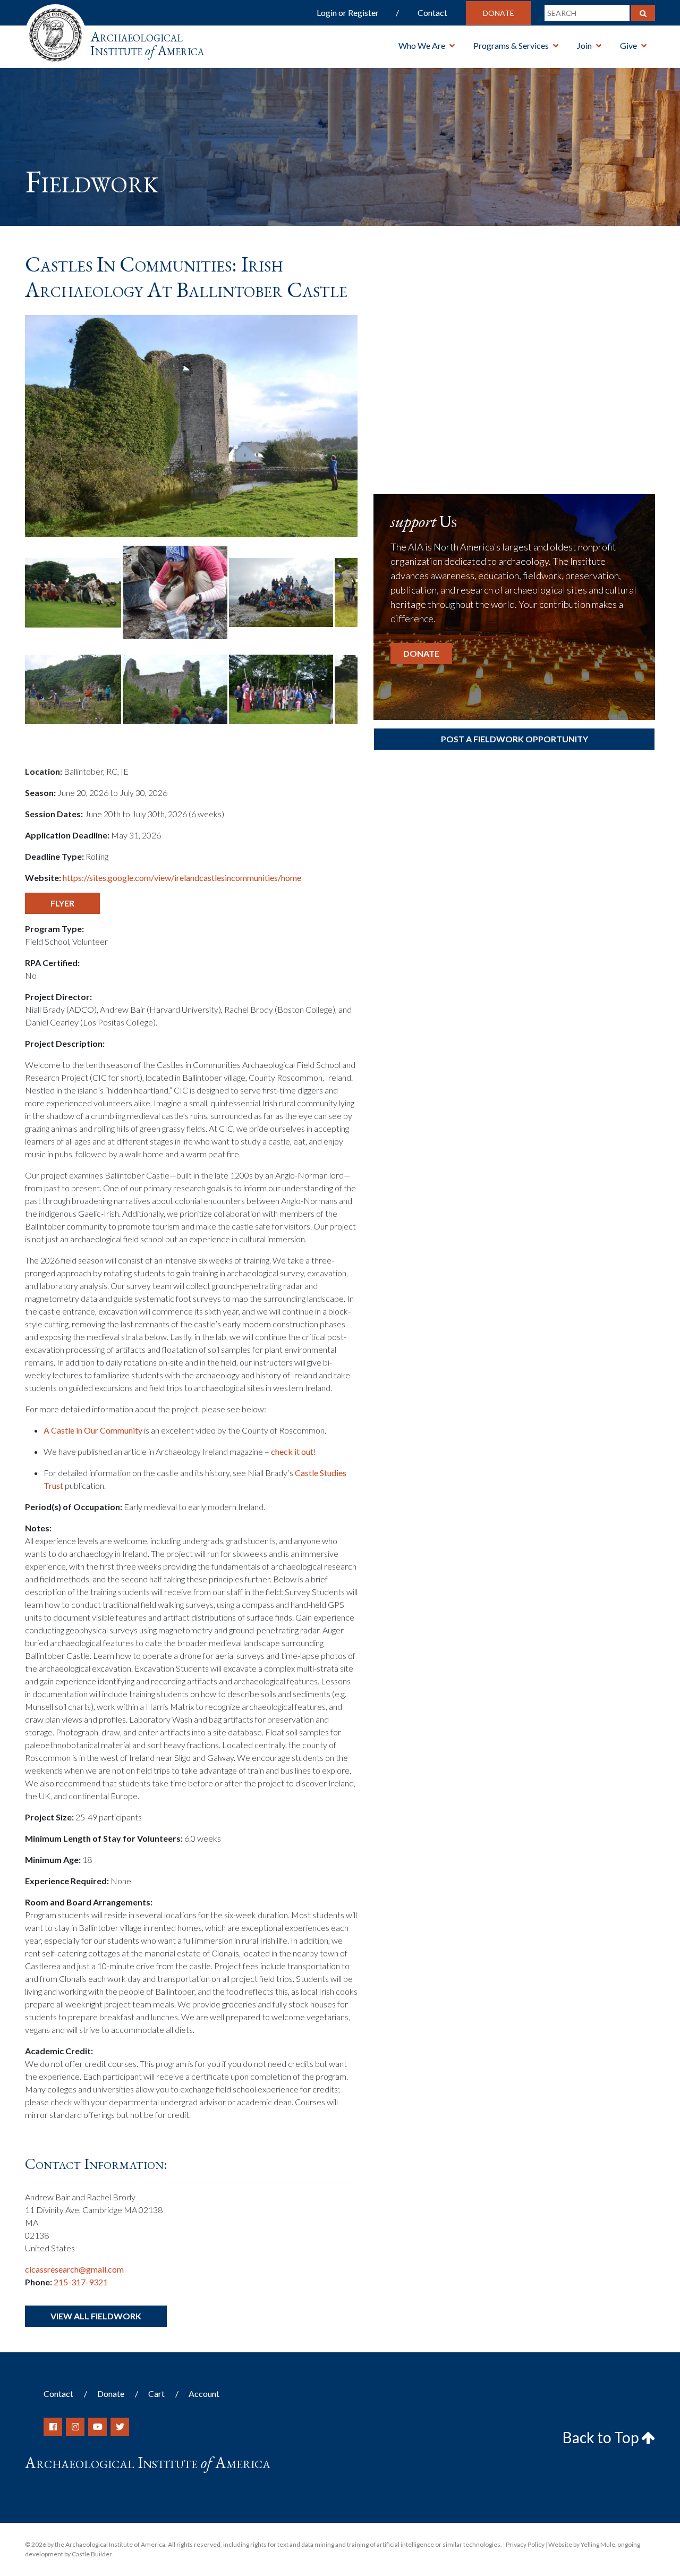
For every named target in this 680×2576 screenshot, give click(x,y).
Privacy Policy (525, 2544)
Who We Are (422, 45)
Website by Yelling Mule (582, 2544)
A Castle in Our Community (93, 1430)
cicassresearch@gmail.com (74, 2269)
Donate (499, 13)
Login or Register (348, 12)
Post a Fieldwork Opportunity (515, 739)
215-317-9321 (81, 2282)
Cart (156, 2393)
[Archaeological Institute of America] (56, 32)
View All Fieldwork (96, 2316)
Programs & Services (511, 45)
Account (204, 2393)
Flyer (62, 903)
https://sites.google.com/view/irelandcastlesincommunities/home (182, 878)
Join (584, 45)
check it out (291, 1451)
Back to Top (602, 2437)
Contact (432, 12)
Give (628, 45)
